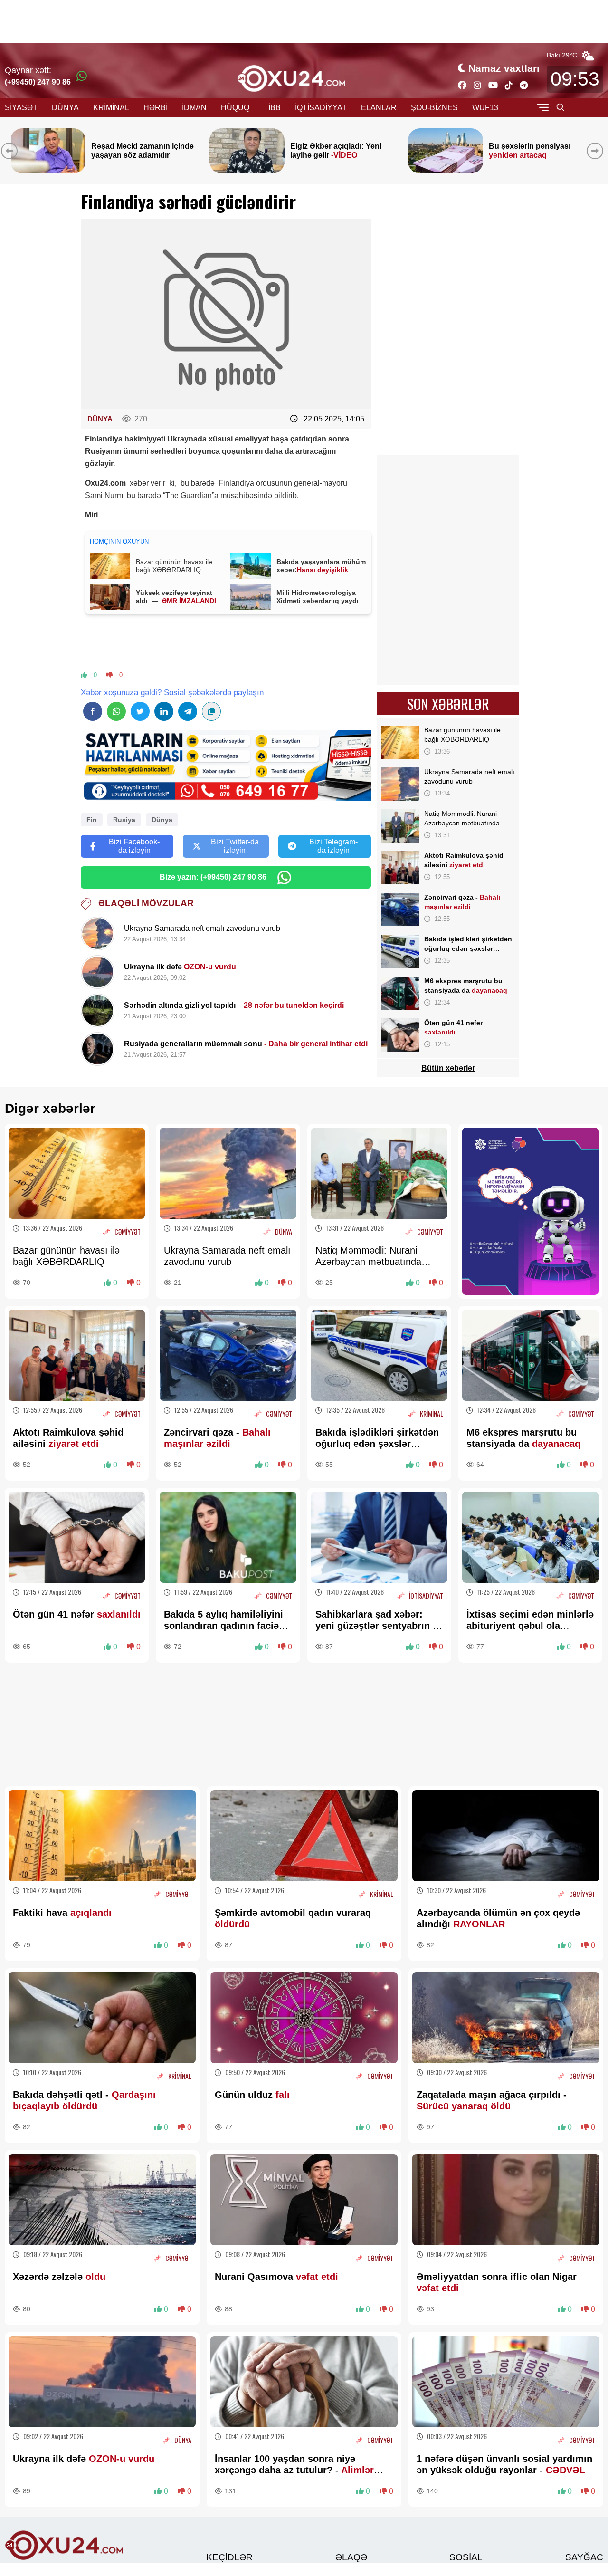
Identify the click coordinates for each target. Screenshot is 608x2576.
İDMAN (194, 108)
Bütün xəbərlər (448, 1068)
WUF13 (485, 108)
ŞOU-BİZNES (434, 108)
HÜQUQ (235, 108)
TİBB (272, 108)
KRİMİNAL (111, 108)
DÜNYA (65, 108)
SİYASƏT (21, 108)
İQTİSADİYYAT (321, 108)
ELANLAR (379, 108)
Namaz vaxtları (504, 68)
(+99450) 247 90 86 (38, 82)
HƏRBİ (156, 108)
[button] (597, 151)
